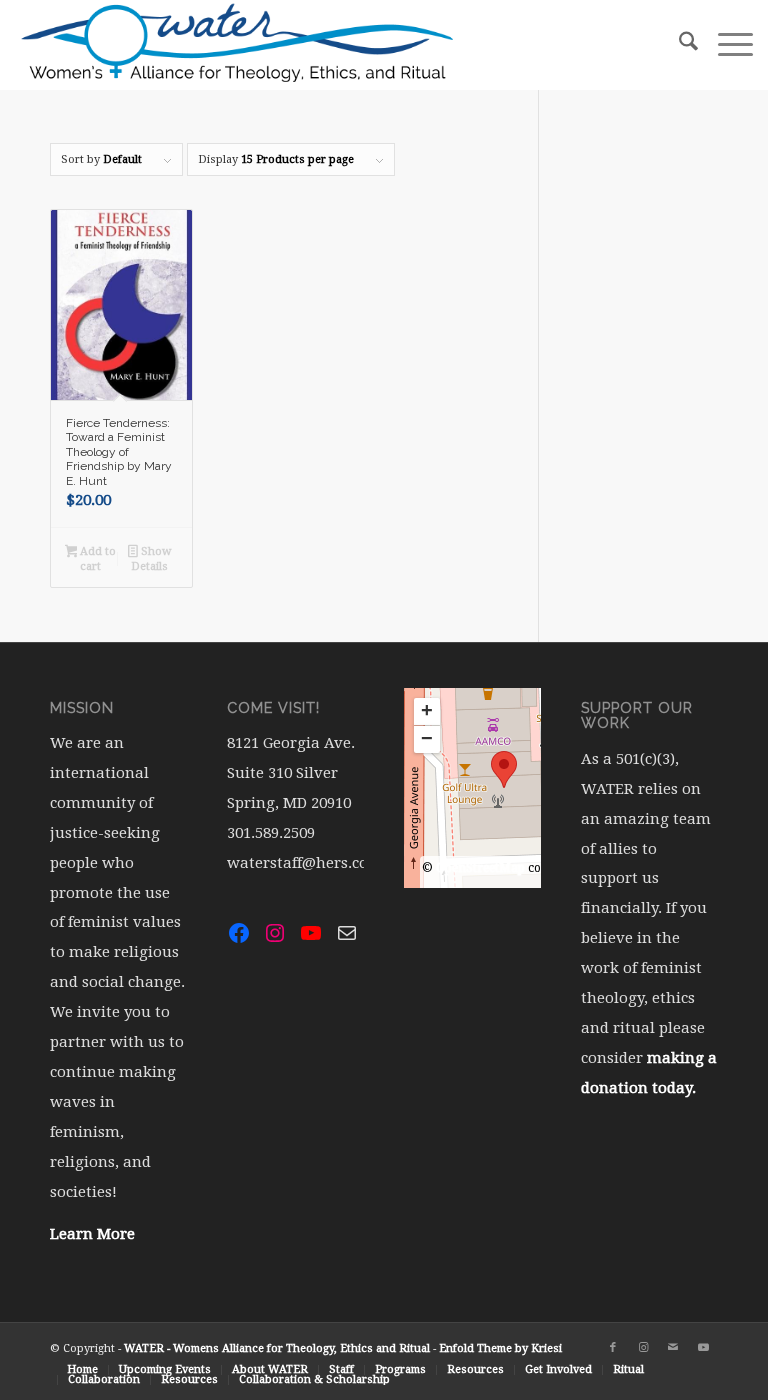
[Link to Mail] (673, 1348)
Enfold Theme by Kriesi (500, 1348)
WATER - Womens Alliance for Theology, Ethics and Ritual (277, 1348)
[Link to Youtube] (703, 1348)
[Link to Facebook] (613, 1348)
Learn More (92, 1234)
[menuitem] (678, 45)
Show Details (151, 559)
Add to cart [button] (96, 559)
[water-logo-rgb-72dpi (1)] (238, 45)
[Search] (678, 45)
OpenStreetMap (480, 868)
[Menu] (725, 45)
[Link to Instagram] (643, 1348)
